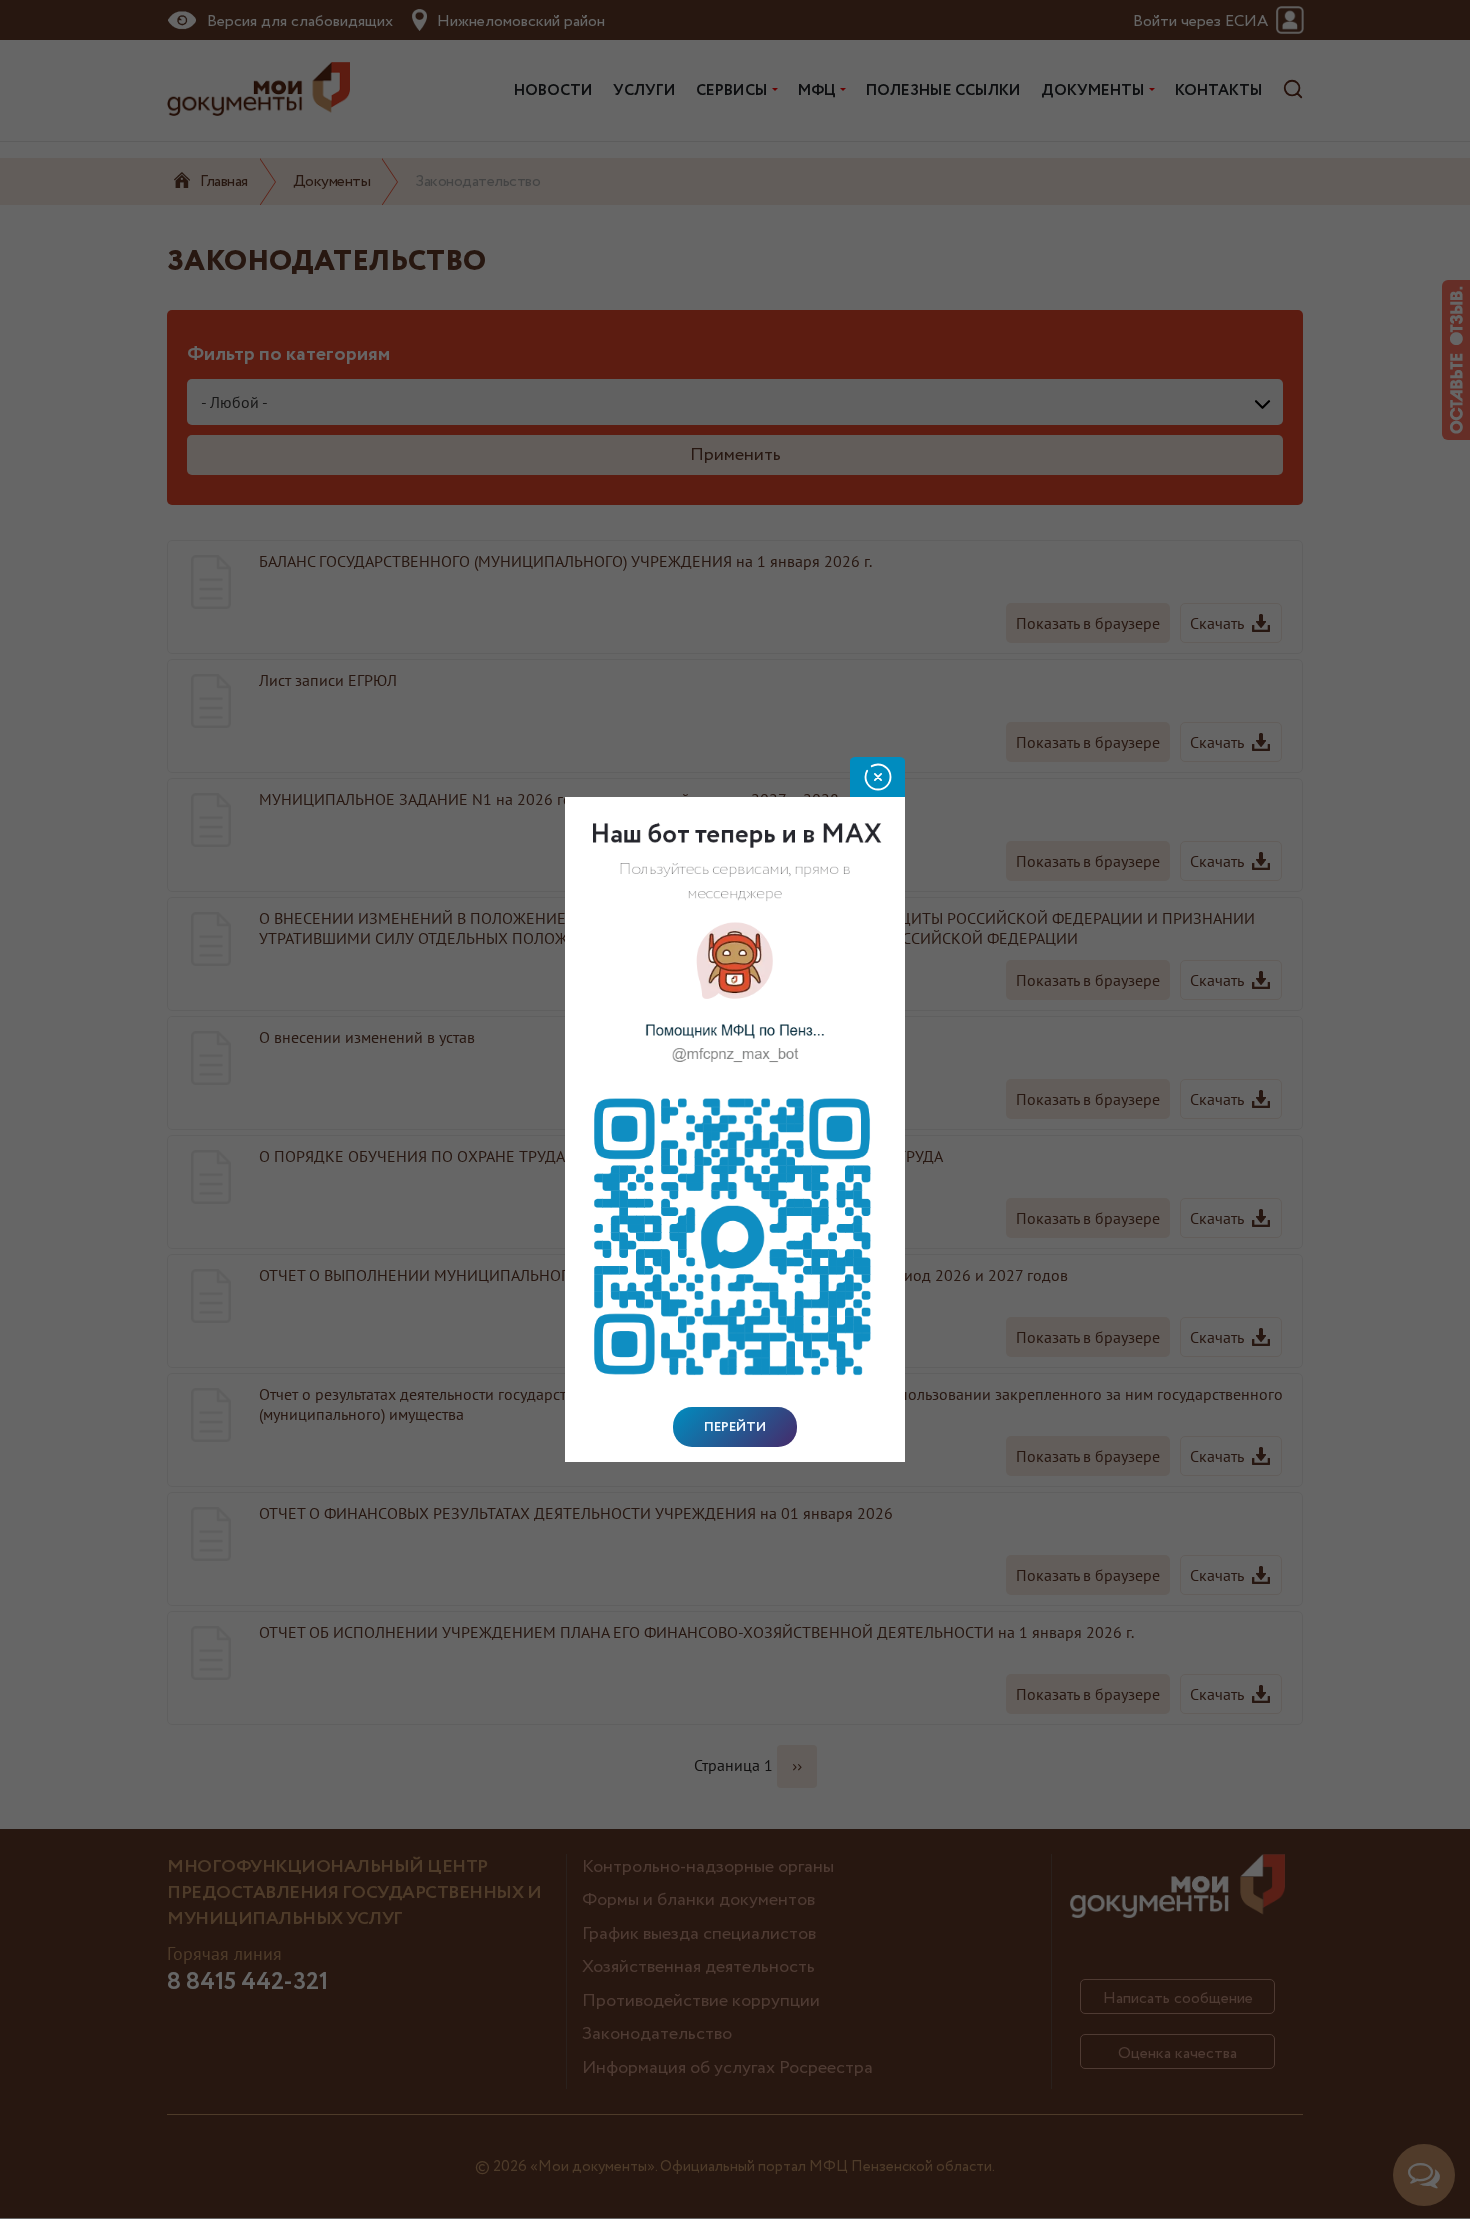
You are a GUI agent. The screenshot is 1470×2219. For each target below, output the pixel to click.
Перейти (735, 1427)
